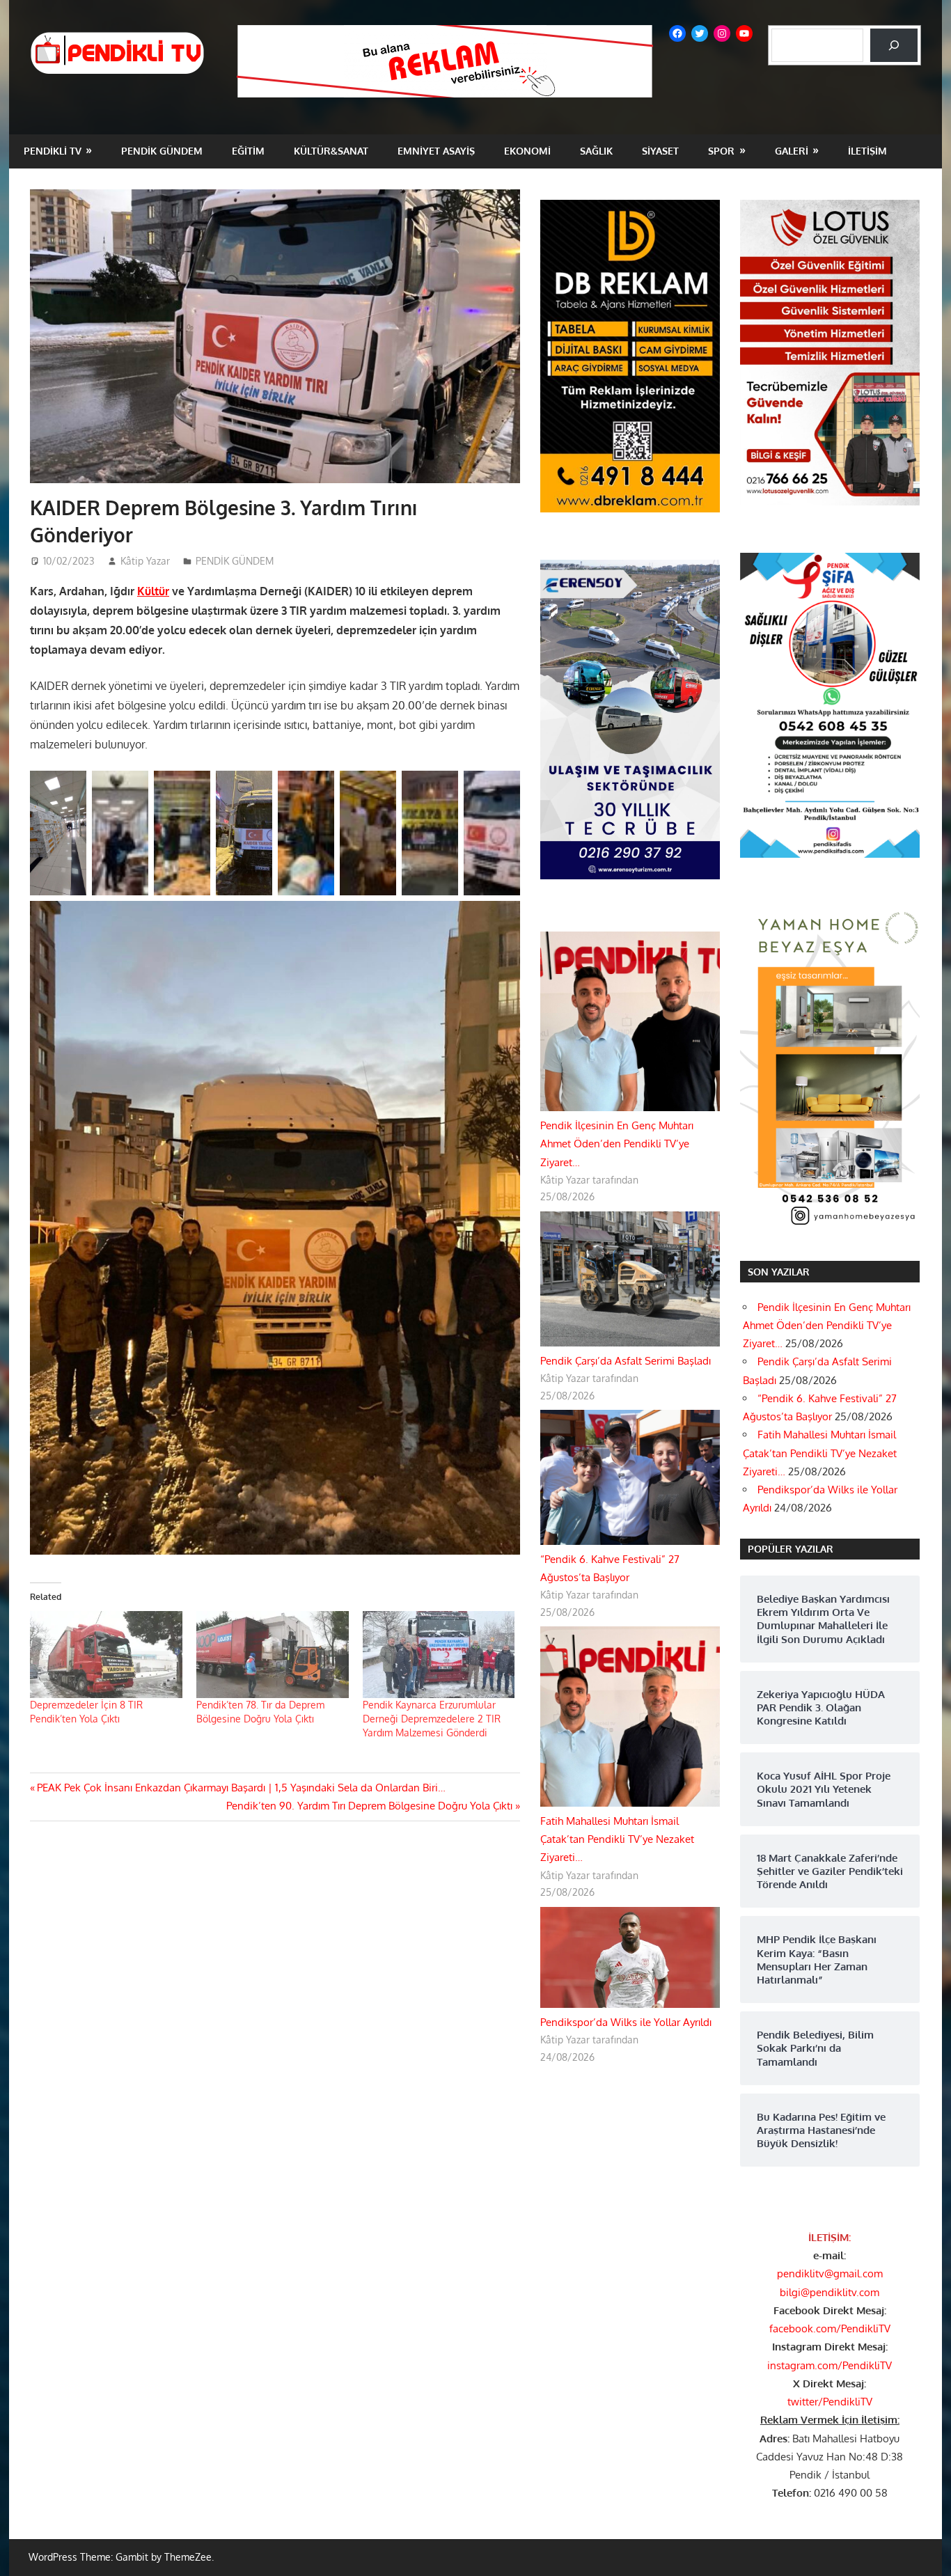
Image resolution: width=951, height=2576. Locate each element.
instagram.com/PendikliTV (830, 2365)
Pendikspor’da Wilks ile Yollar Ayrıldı (626, 2022)
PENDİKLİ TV (53, 151)
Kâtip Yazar (145, 561)
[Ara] (894, 45)
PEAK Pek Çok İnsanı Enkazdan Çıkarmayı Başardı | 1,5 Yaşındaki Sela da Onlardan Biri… (241, 1788)
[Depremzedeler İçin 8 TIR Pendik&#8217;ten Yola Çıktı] (106, 1655)
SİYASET (660, 151)
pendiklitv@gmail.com (830, 2273)
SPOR (721, 151)
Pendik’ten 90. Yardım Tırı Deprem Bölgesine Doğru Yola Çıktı (369, 1806)
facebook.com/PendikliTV (830, 2328)
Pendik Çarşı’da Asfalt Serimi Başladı (626, 1361)
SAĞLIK (596, 151)
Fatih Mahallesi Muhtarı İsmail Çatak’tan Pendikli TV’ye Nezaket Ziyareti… (617, 1839)
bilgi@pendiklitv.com (830, 2292)
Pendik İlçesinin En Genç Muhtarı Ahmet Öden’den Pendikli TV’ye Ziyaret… (617, 1144)
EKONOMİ (527, 151)
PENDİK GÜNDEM (162, 151)
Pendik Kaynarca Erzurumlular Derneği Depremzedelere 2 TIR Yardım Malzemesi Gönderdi (432, 1719)
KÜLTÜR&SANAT (331, 151)
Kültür (153, 591)
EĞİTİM (248, 151)
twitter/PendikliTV (830, 2402)
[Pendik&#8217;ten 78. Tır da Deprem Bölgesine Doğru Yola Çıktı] (273, 1655)
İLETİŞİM (867, 151)
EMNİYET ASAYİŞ (436, 151)
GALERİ (792, 151)
